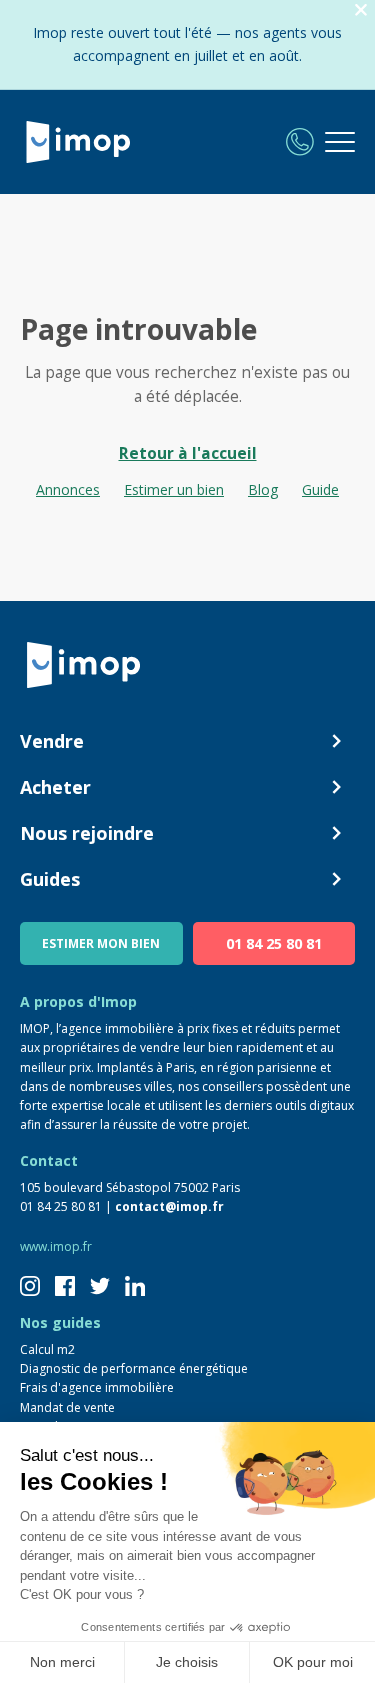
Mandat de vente (67, 1407)
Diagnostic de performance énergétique (134, 1368)
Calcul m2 (47, 1349)
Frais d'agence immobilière (97, 1387)
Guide (320, 489)
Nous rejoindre (87, 833)
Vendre (52, 741)
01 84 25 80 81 (274, 943)
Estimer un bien (174, 489)
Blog (263, 489)
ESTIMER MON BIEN (101, 943)
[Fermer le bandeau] (361, 10)
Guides (50, 879)
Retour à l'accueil (188, 453)
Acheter (55, 787)
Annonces (68, 489)
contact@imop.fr (169, 1206)
